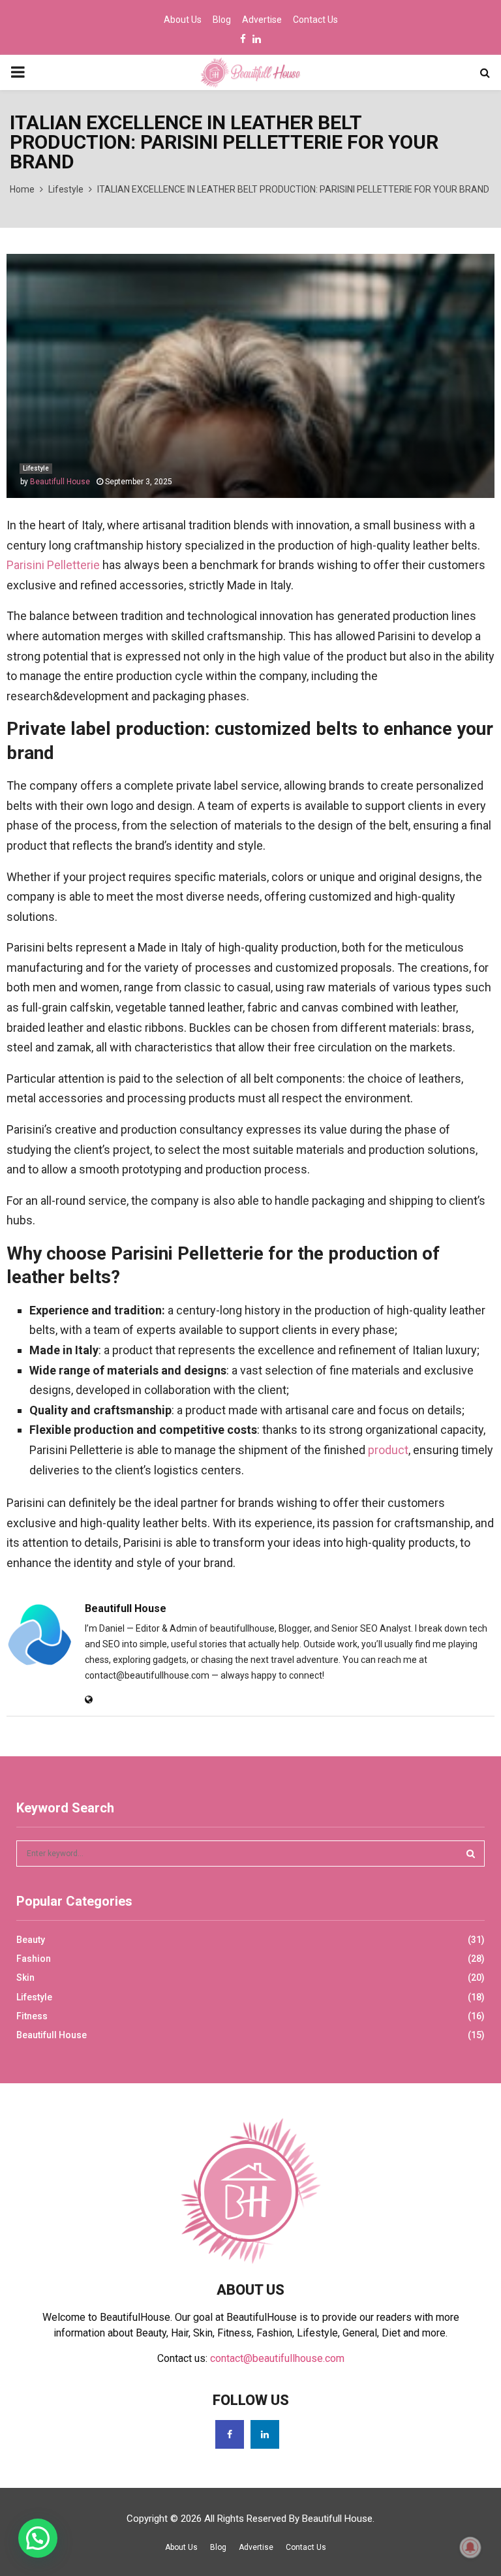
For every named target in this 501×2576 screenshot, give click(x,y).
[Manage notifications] (470, 2547)
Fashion (34, 1959)
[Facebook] (230, 2434)
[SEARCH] (471, 1854)
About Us (183, 20)
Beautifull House (60, 482)
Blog (222, 20)
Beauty (31, 1940)
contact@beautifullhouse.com (277, 2358)
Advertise (262, 20)
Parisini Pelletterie (53, 565)
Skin (25, 1978)
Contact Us (315, 20)
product (388, 1450)
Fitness (32, 2016)
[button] (38, 2538)
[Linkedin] (265, 2434)
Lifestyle (36, 468)
